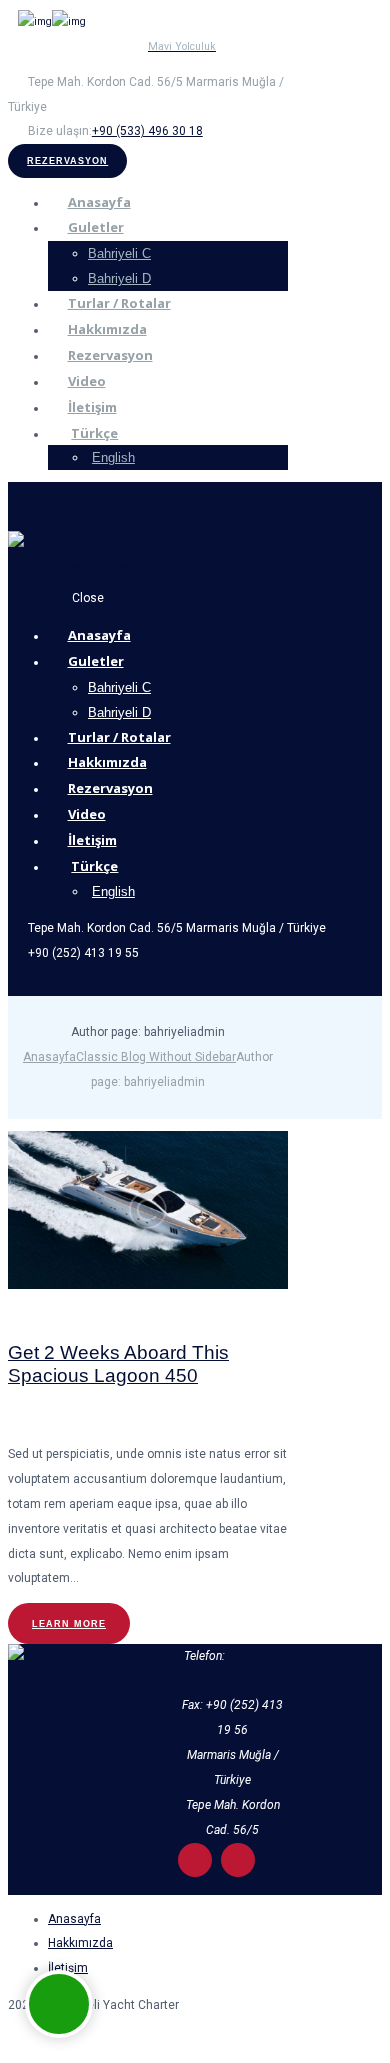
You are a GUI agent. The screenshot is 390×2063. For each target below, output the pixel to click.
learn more (69, 1623)
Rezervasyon (67, 160)
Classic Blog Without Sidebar (156, 1057)
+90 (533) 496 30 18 (147, 131)
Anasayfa (49, 1057)
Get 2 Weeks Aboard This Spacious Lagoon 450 (118, 1364)
